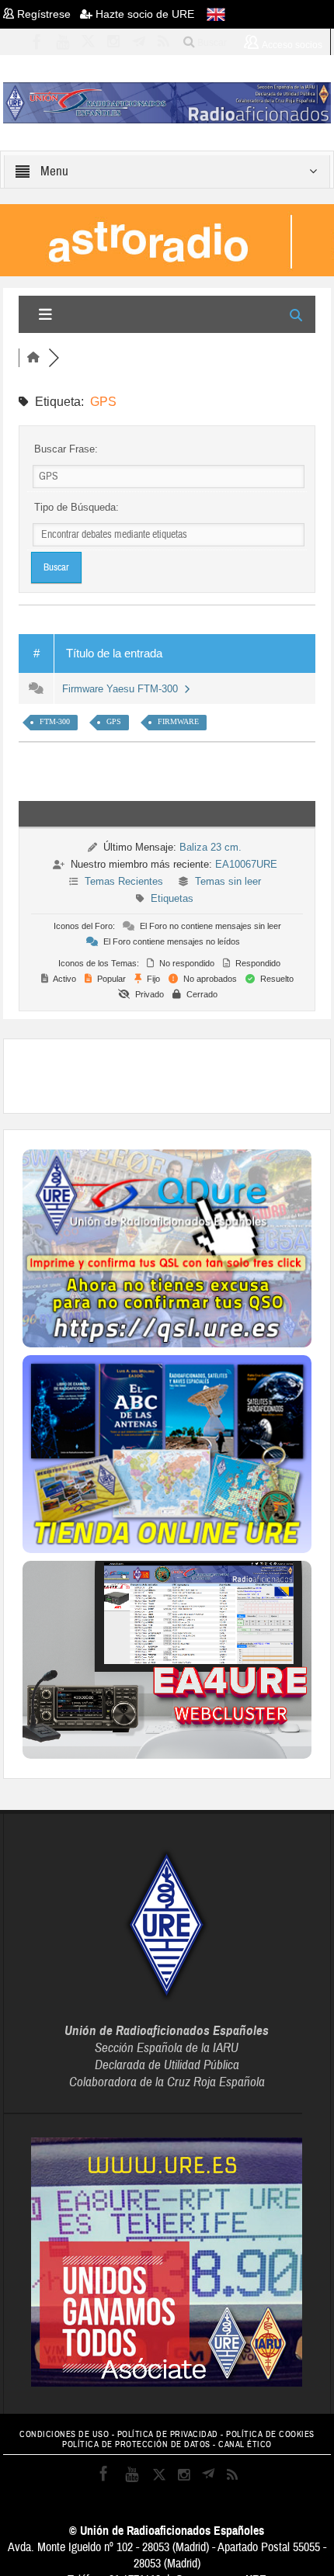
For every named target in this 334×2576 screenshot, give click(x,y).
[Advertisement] (178, 1074)
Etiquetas (172, 898)
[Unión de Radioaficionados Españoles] (167, 102)
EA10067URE (246, 864)
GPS (114, 721)
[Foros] (33, 358)
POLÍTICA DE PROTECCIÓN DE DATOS (136, 2444)
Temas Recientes (124, 881)
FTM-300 (55, 721)
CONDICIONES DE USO (64, 2434)
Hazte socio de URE (143, 14)
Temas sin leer (228, 881)
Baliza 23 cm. (210, 847)
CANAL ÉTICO (245, 2444)
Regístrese (47, 14)
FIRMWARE (178, 721)
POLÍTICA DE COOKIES (270, 2434)
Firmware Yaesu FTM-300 (123, 689)
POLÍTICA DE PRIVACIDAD (168, 2434)
